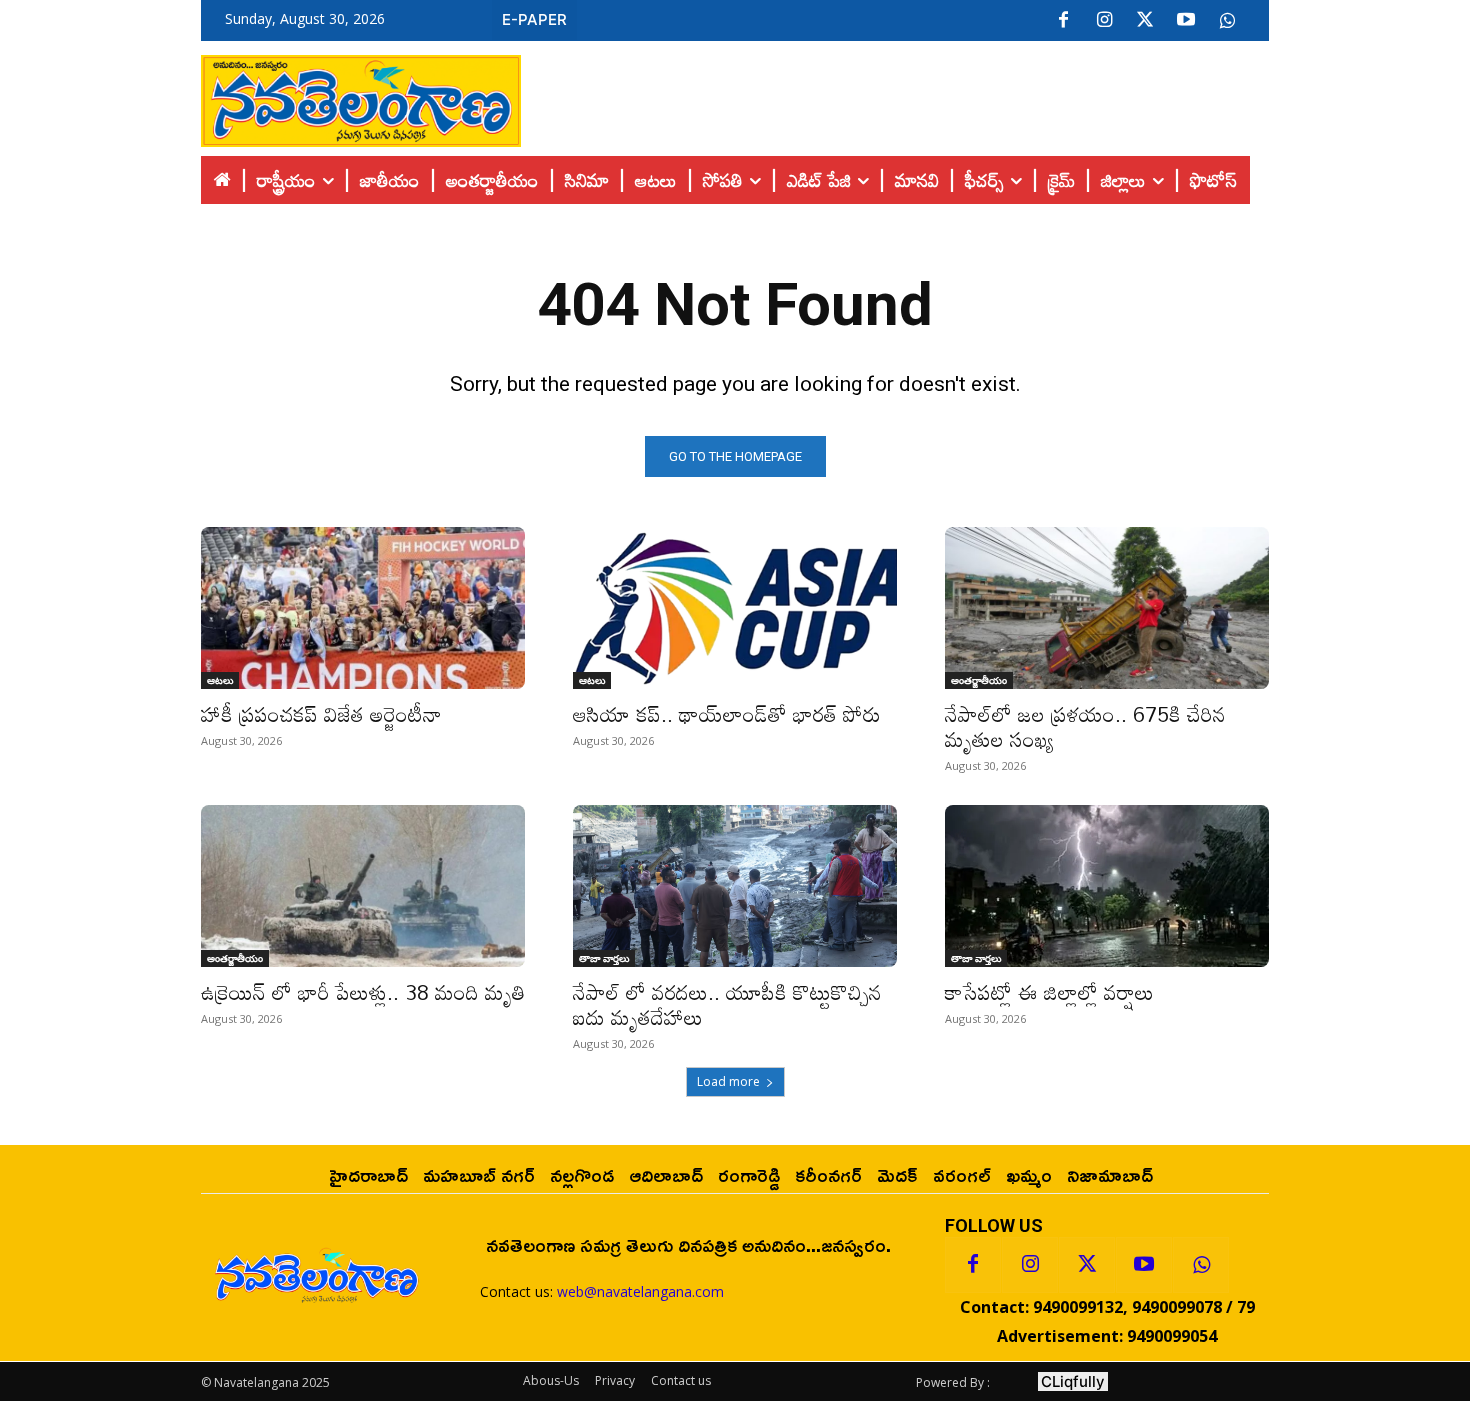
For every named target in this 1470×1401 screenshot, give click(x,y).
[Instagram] (1104, 21)
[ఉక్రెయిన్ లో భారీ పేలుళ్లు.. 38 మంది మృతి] (363, 886)
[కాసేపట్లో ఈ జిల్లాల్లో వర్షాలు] (1107, 886)
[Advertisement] (895, 96)
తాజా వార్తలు (604, 958)
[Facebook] (1063, 21)
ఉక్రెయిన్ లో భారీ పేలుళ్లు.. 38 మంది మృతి (363, 992)
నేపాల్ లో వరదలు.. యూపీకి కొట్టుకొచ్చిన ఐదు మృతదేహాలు (727, 1004)
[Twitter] (1145, 21)
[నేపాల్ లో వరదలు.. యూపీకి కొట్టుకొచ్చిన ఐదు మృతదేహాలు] (735, 886)
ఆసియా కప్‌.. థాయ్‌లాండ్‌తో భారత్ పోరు (727, 714)
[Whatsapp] (1201, 1265)
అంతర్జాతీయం (979, 680)
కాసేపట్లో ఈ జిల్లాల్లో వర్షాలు (1049, 992)
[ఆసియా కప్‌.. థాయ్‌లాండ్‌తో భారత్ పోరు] (735, 608)
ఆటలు (220, 680)
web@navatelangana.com (640, 1291)
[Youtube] (1186, 21)
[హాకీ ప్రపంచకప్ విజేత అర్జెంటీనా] (363, 608)
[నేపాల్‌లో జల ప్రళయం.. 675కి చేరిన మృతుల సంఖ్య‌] (1107, 608)
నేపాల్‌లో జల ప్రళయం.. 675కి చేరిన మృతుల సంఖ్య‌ (1085, 726)
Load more (728, 1081)
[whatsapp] (1227, 21)
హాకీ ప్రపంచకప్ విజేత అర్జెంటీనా (321, 714)
